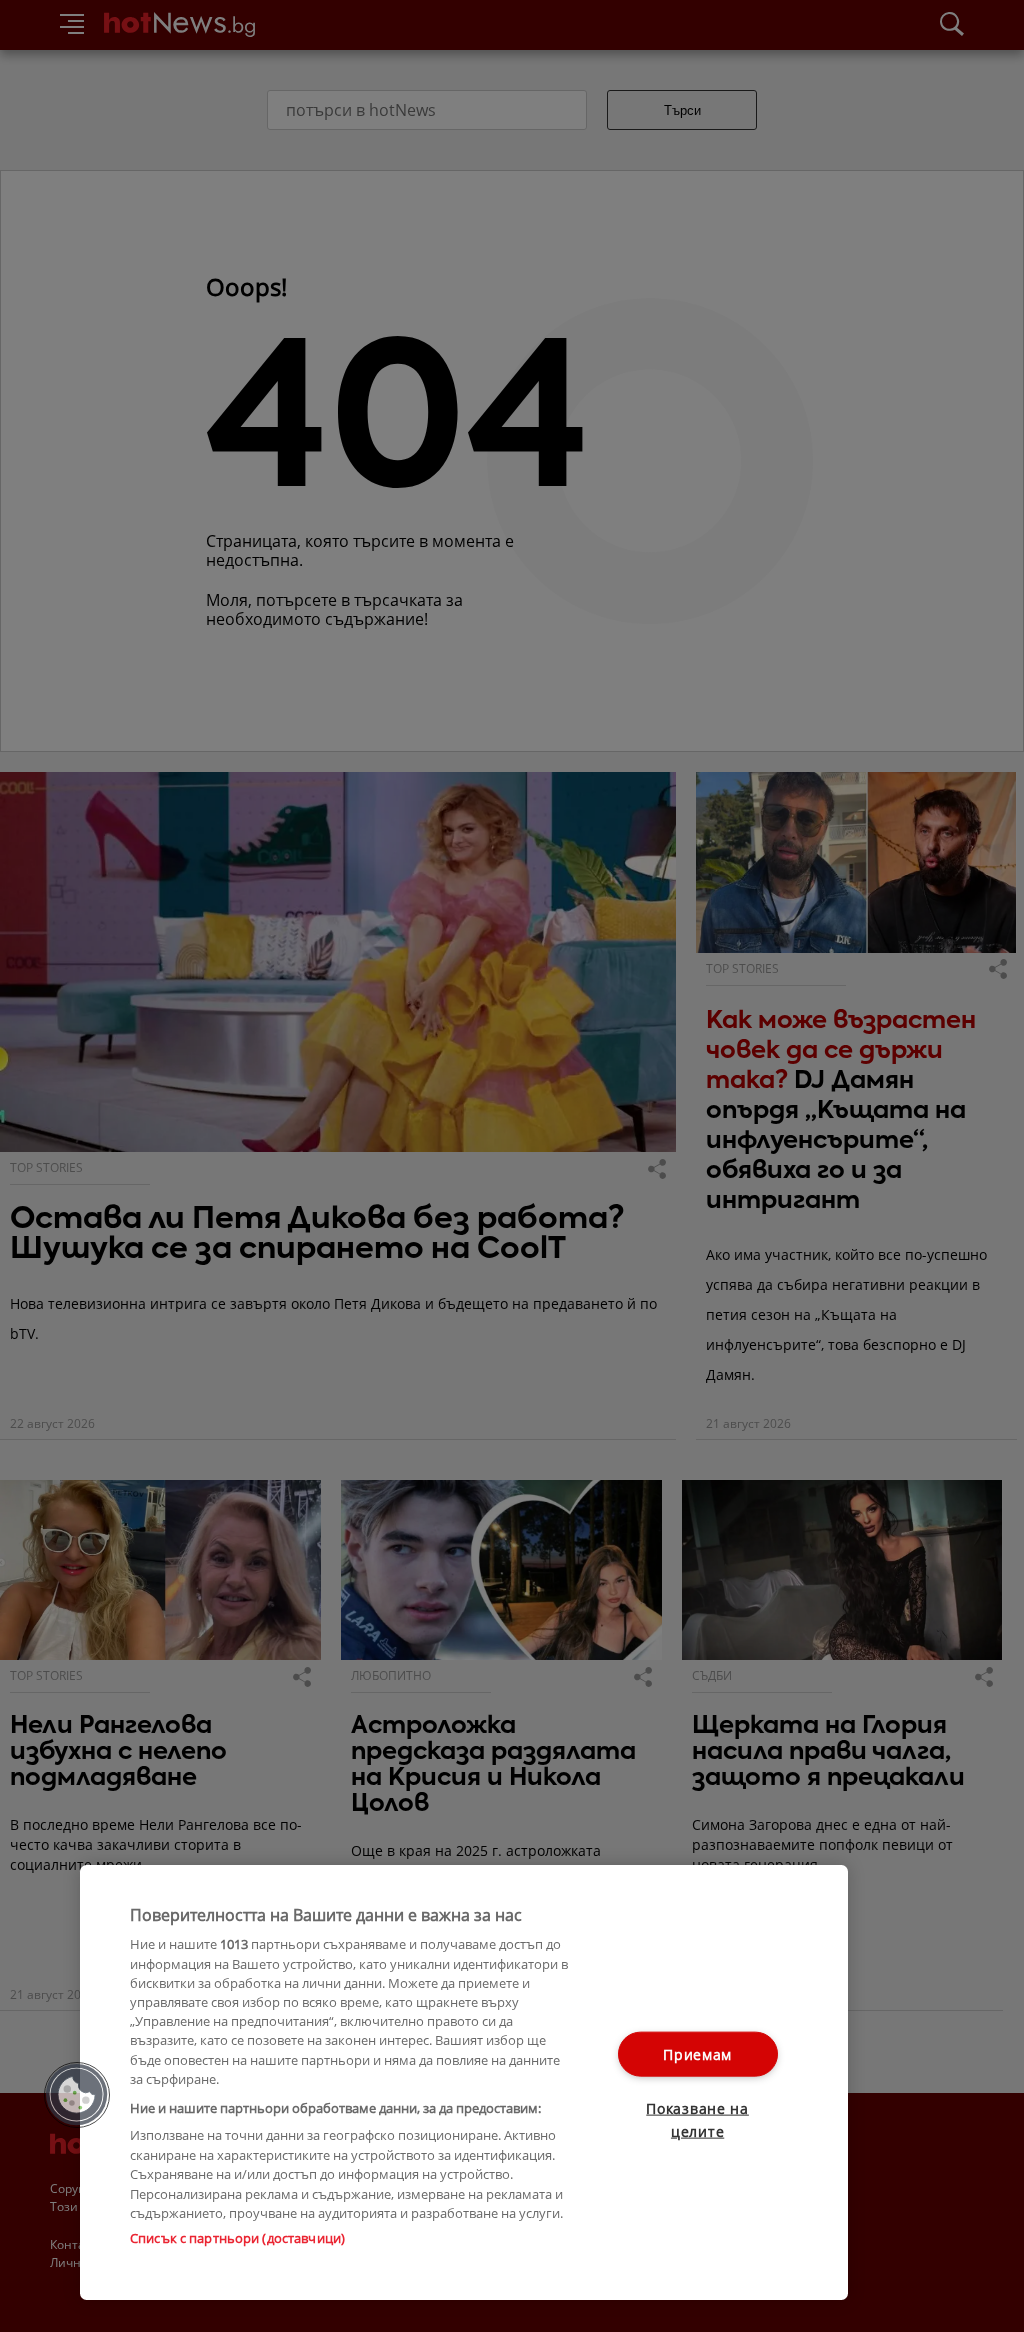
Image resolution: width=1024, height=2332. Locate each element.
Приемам (697, 2054)
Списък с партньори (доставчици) (237, 2238)
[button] (77, 2095)
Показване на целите (697, 2120)
